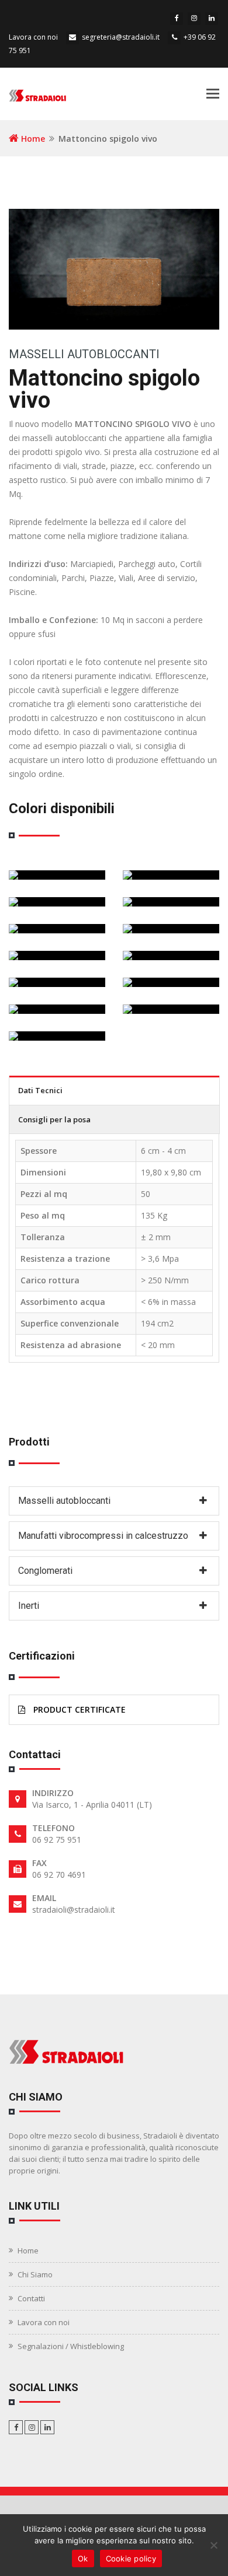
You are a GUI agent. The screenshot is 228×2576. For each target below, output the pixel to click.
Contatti (31, 2298)
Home (32, 139)
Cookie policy (131, 2558)
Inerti (29, 1606)
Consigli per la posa (54, 1119)
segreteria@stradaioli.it (121, 37)
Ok (83, 2558)
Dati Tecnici (40, 1090)
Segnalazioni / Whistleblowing (71, 2346)
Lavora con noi (33, 37)
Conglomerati (45, 1571)
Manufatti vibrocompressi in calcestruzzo (103, 1536)
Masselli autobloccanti (84, 354)
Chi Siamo (35, 2274)
